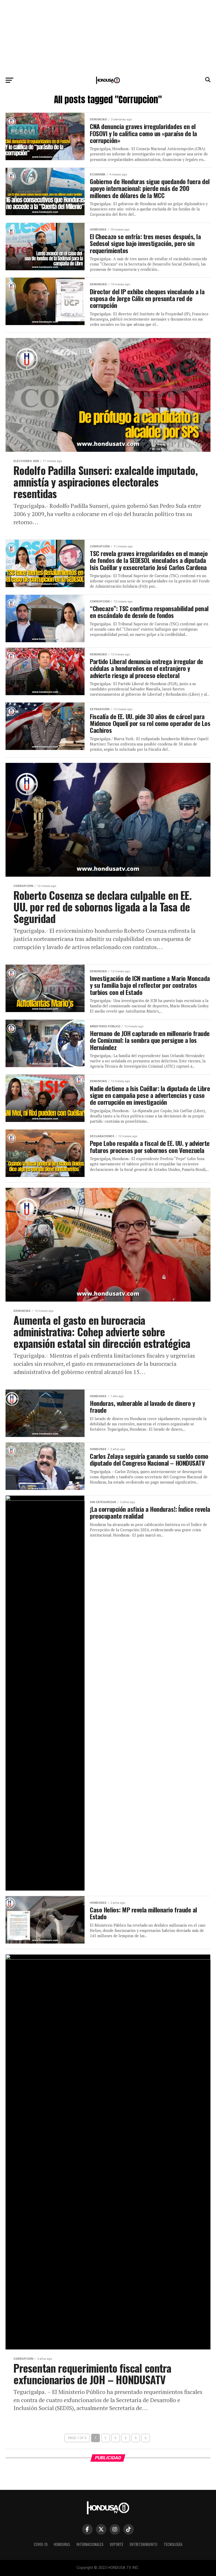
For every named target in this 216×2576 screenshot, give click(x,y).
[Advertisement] (108, 37)
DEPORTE (117, 2544)
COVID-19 (41, 2544)
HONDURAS (62, 2544)
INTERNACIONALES (90, 2544)
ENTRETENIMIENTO (143, 2544)
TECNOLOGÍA (173, 2544)
